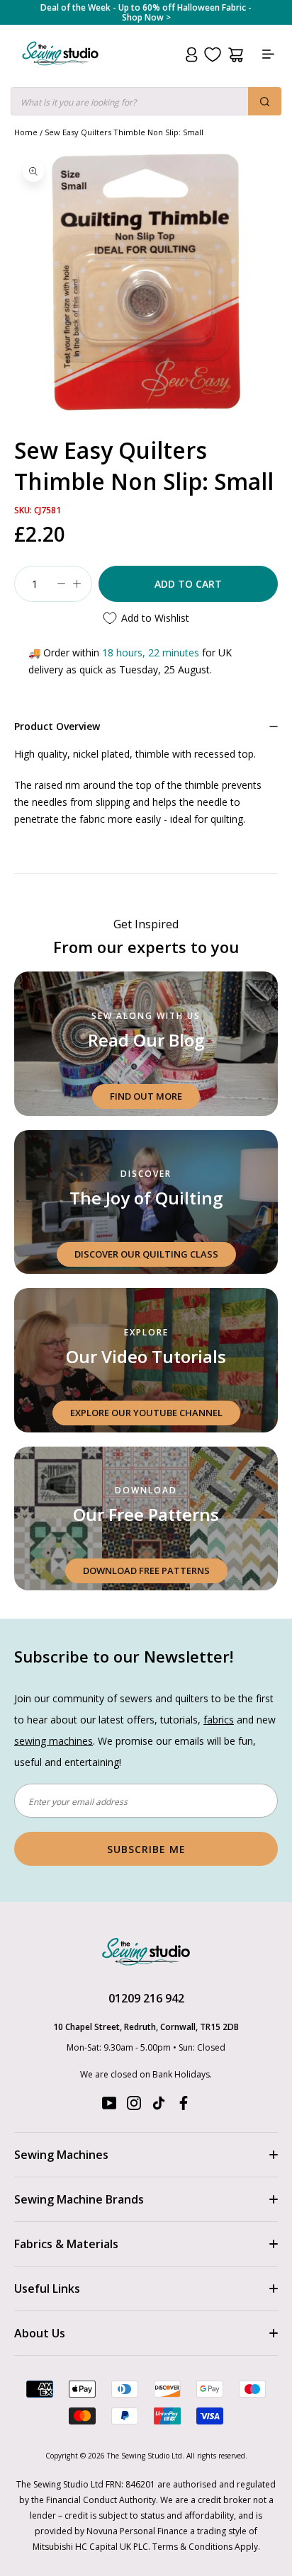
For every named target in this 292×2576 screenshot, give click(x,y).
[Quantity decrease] (61, 584)
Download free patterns (146, 1571)
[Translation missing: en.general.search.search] (265, 101)
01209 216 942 (146, 1998)
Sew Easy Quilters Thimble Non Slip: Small (124, 132)
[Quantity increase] (77, 584)
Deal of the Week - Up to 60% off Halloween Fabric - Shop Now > (146, 13)
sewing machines (54, 1741)
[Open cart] (236, 55)
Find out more (146, 1096)
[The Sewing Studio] (60, 70)
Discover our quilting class (146, 1254)
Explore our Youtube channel (146, 1413)
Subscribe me (146, 1849)
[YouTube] (109, 2106)
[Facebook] (184, 2106)
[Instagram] (134, 2106)
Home (26, 132)
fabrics (219, 1720)
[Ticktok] (159, 2106)
